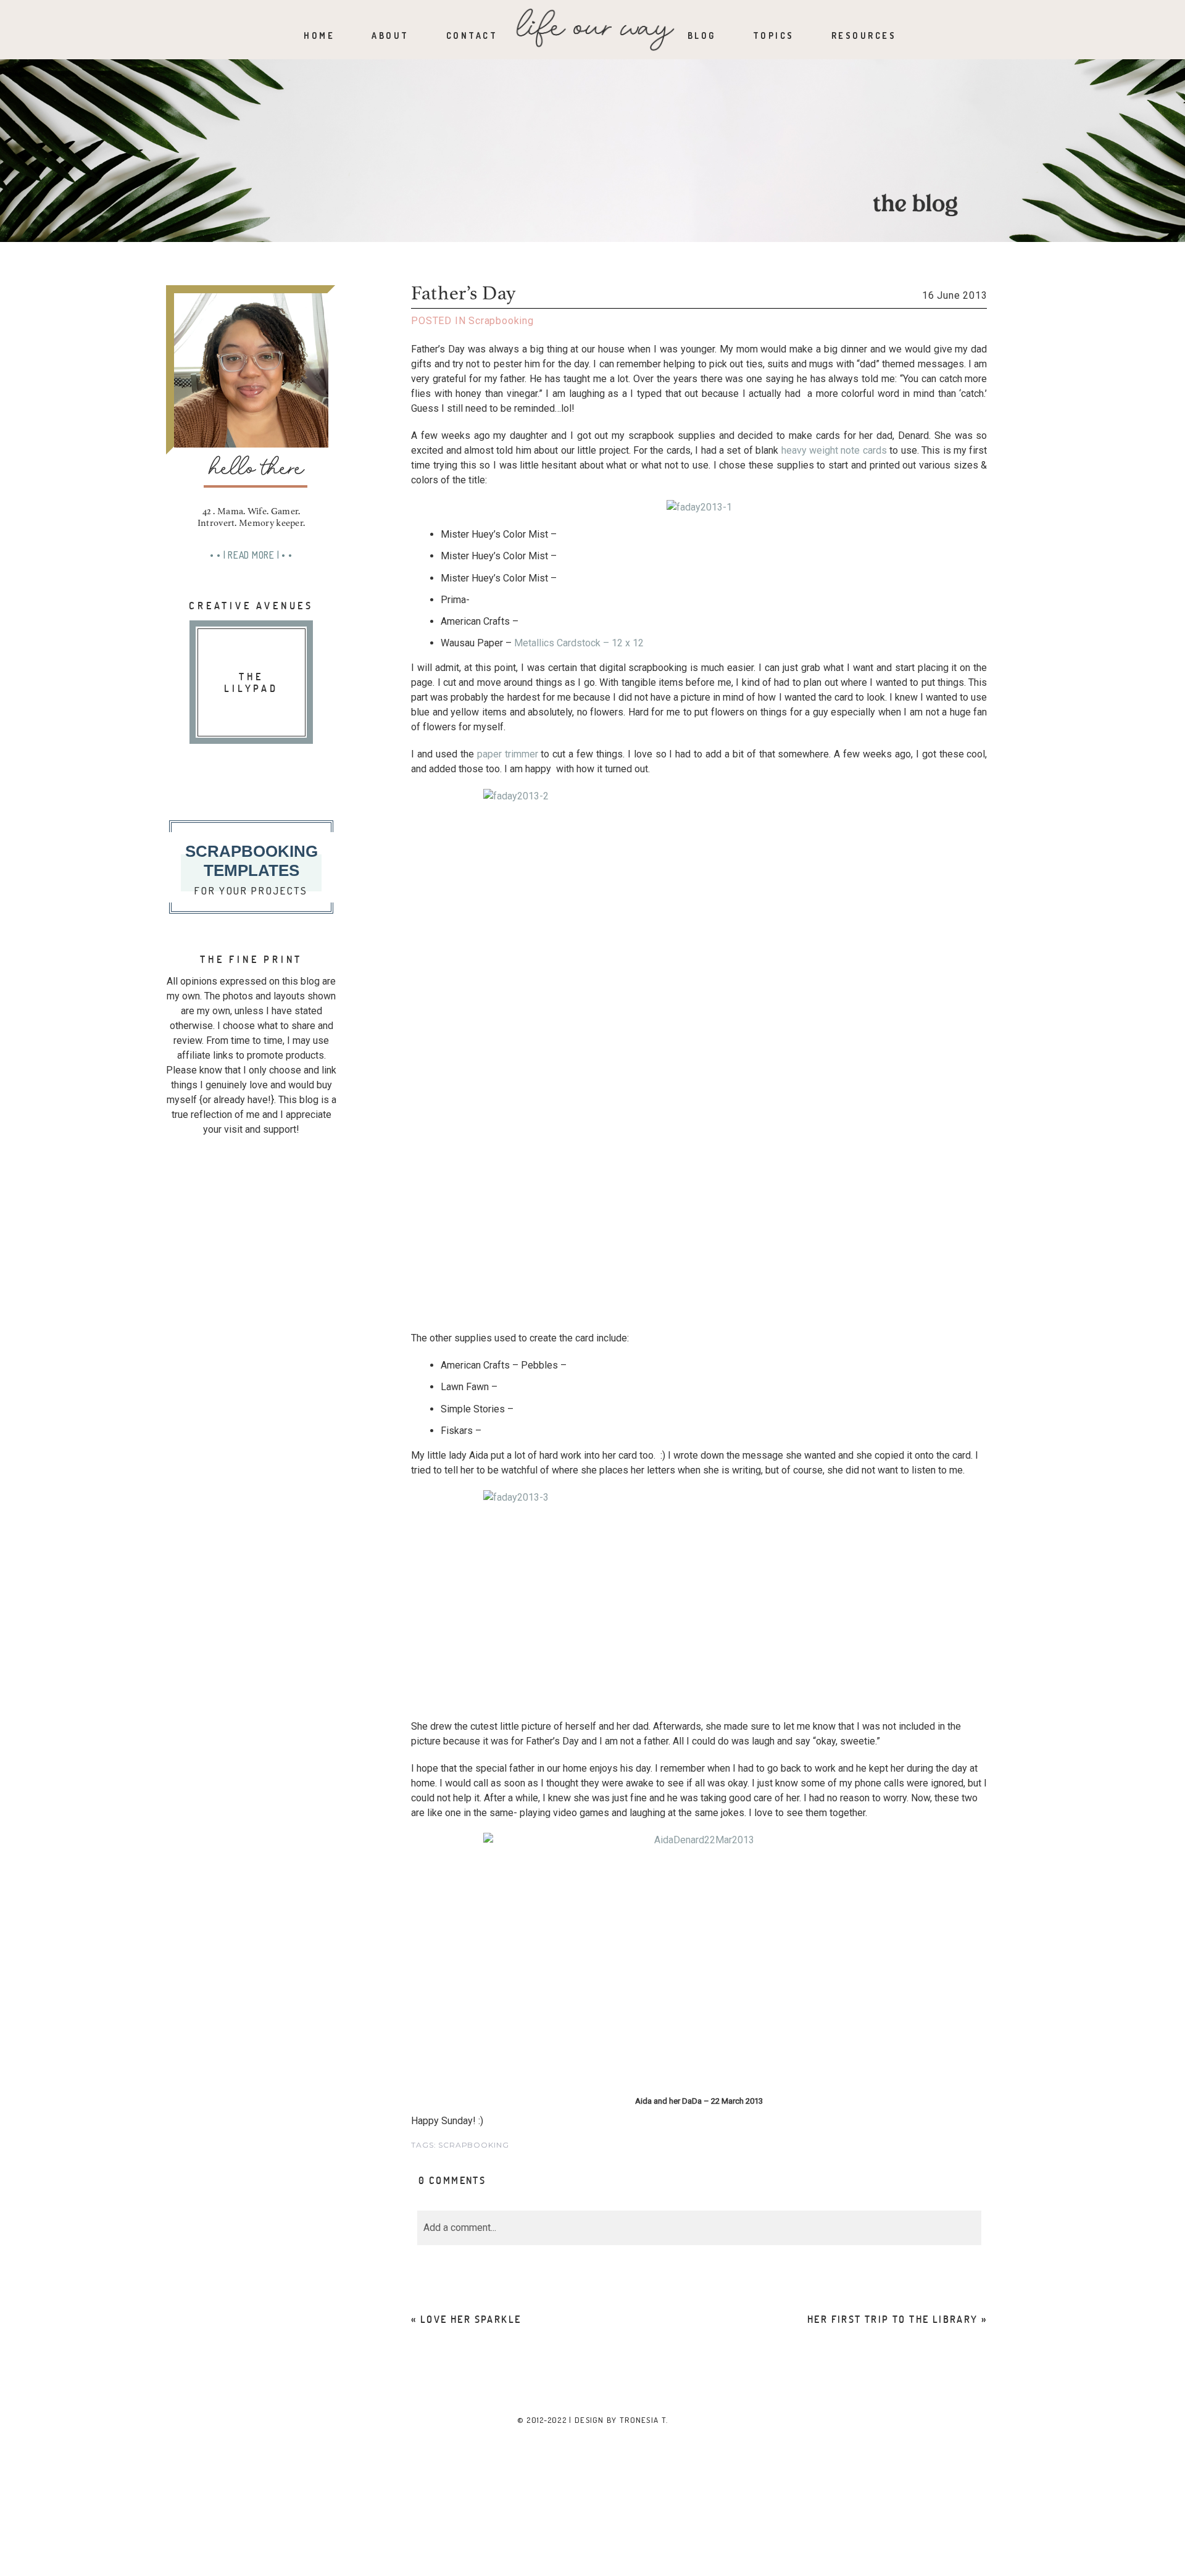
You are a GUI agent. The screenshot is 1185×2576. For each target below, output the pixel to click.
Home (319, 35)
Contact (472, 35)
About (390, 35)
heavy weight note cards (834, 450)
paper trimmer (508, 754)
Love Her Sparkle (471, 2319)
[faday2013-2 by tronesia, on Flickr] (699, 1054)
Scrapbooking (501, 321)
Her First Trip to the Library (893, 2319)
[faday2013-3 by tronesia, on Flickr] (699, 1599)
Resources (864, 35)
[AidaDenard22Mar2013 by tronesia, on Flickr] (699, 1963)
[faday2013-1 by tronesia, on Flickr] (699, 507)
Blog (702, 35)
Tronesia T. (644, 2420)
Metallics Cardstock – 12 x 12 (578, 643)
